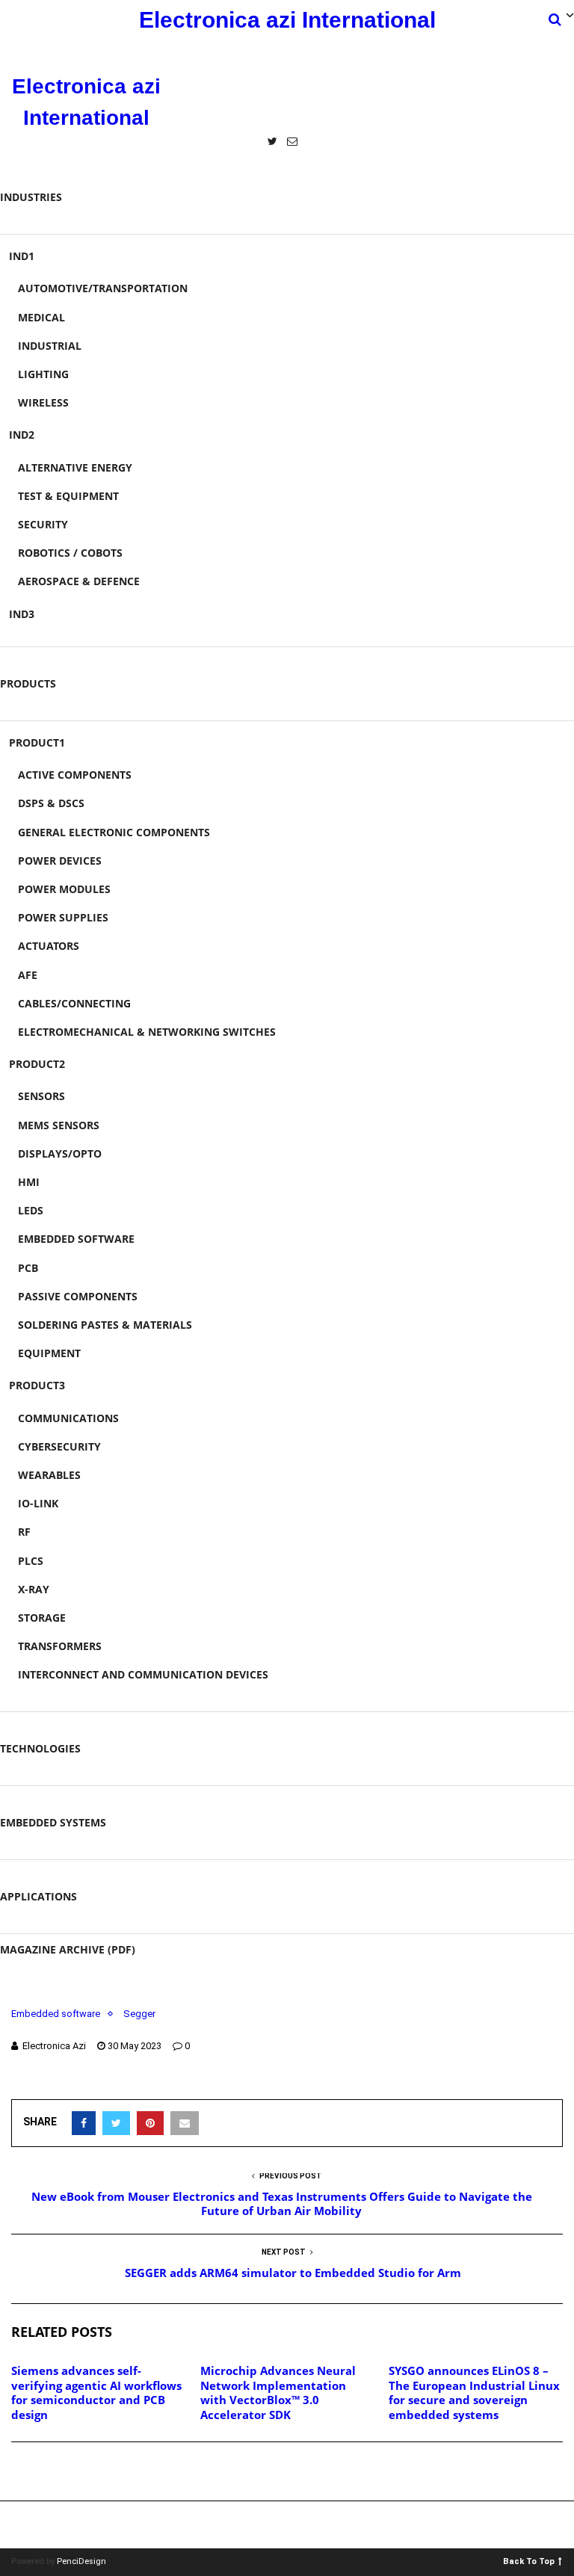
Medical (41, 317)
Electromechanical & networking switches (147, 1032)
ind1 (22, 256)
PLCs (31, 1561)
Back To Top (529, 2561)
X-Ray (34, 1589)
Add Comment (64, 2472)
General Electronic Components (114, 832)
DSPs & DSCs (51, 803)
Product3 (37, 1385)
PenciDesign (81, 2561)
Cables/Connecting (74, 1003)
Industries (31, 197)
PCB (28, 1268)
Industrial (50, 346)
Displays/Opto (60, 1153)
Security (43, 524)
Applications (38, 1896)
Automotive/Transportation (103, 288)
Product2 (37, 1064)
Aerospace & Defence (79, 581)
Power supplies (63, 917)
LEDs (31, 1210)
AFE (28, 975)
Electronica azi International (287, 20)
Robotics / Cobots (70, 553)
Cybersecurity (59, 1446)
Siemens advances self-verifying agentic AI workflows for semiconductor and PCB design (96, 2393)
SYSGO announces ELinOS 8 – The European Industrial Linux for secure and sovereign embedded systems (474, 2393)
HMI (29, 1182)
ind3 (22, 614)
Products (28, 683)
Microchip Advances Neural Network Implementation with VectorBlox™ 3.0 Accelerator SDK (278, 2393)
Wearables (49, 1475)
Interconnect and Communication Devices (143, 1674)
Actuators (49, 946)
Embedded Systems (53, 1822)
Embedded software (76, 1239)
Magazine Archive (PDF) (68, 1949)
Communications (68, 1418)
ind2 (22, 435)
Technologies (40, 1748)
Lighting (43, 374)
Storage (42, 1618)
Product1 (37, 742)
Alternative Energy (75, 467)
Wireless (43, 402)
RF (24, 1532)
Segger (139, 2014)
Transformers (60, 1646)
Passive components (78, 1296)
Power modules (64, 889)
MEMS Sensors (59, 1125)
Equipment (49, 1353)
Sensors (41, 1096)
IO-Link (38, 1503)
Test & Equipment (68, 496)
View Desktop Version (292, 2525)
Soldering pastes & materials (105, 1325)
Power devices (60, 861)
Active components (75, 775)
